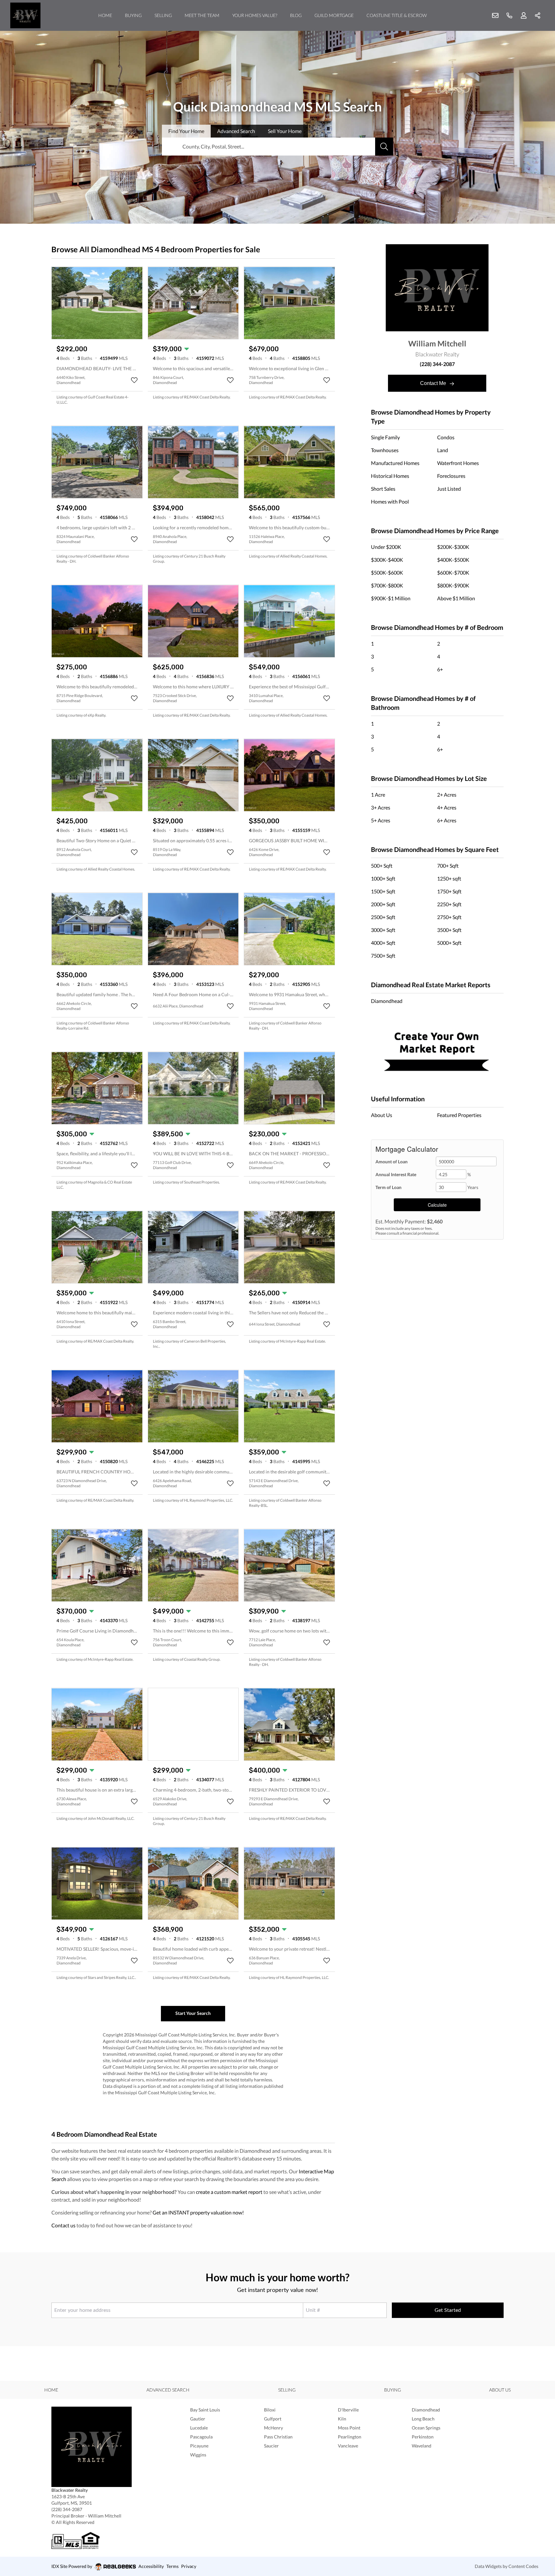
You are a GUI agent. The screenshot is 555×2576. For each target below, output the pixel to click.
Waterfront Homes (458, 463)
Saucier (271, 2446)
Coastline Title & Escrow (397, 15)
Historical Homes (390, 476)
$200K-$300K (453, 547)
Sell (285, 131)
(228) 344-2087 (437, 364)
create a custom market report (229, 2192)
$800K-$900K (453, 585)
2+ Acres (447, 795)
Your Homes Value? (255, 15)
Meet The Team (202, 15)
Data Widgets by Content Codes (507, 2566)
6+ (440, 669)
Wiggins (198, 2455)
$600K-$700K (453, 572)
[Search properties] (384, 147)
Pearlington (350, 2437)
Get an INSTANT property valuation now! (198, 2212)
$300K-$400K (387, 560)
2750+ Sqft (449, 917)
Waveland (422, 2446)
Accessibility (151, 2566)
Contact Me (434, 383)
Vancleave (348, 2446)
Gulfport (273, 2419)
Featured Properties (459, 1115)
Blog (296, 15)
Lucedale (199, 2428)
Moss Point (349, 2428)
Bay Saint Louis (205, 2410)
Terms (172, 2566)
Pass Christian (278, 2437)
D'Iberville (348, 2410)
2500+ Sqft (383, 917)
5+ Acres (381, 820)
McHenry (273, 2428)
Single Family (385, 437)
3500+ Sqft (449, 930)
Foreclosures (451, 476)
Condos (446, 437)
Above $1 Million (456, 598)
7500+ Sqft (383, 956)
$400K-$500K (453, 560)
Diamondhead (387, 1001)
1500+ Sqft (383, 891)
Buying (133, 15)
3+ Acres (381, 807)
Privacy (189, 2566)
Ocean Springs (426, 2428)
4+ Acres (447, 807)
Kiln (342, 2419)
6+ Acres (447, 820)
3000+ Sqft (383, 930)
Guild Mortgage (334, 15)
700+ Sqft (448, 866)
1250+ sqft (449, 878)
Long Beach (423, 2419)
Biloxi (270, 2410)
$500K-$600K (387, 572)
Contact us (63, 2225)
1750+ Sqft (449, 891)
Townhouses (385, 450)
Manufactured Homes (395, 463)
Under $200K (386, 547)
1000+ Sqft (383, 878)
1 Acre (378, 795)
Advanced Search (168, 2390)
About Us (382, 1115)
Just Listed (449, 489)
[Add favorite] (134, 380)
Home (105, 15)
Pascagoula (201, 2437)
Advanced (236, 131)
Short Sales (383, 489)
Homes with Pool (390, 501)
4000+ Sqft (383, 943)
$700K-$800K (387, 585)
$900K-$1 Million (391, 598)
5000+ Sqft (449, 943)
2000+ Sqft (383, 904)
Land (443, 450)
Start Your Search (193, 2013)
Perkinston (423, 2437)
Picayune (199, 2446)
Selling (163, 15)
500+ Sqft (382, 866)
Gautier (198, 2419)
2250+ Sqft (449, 904)
